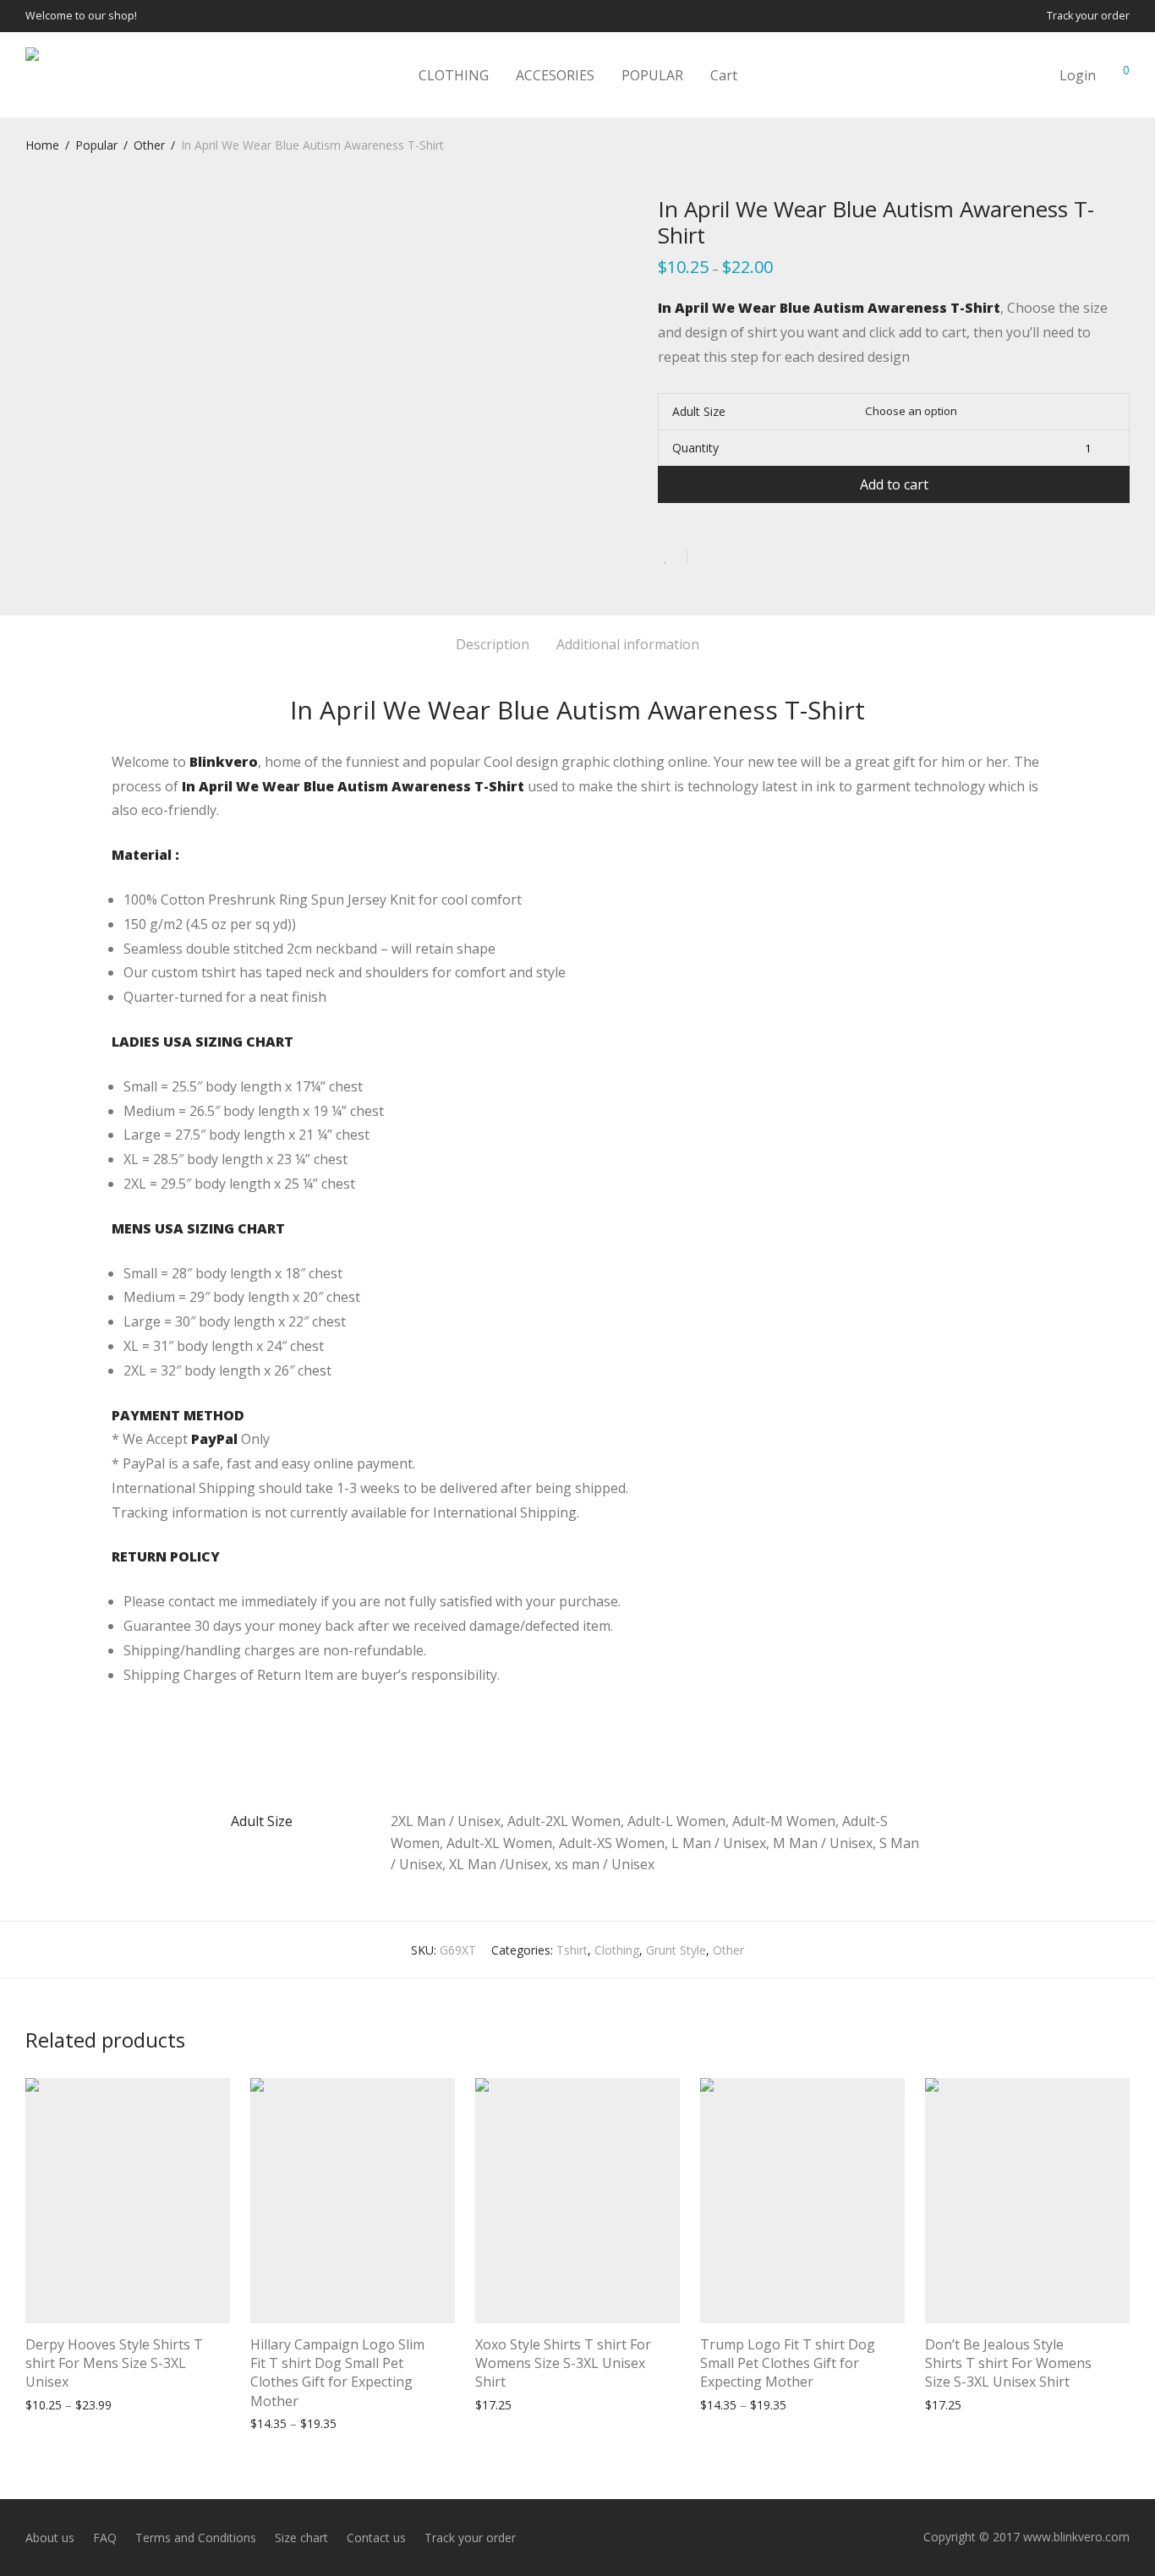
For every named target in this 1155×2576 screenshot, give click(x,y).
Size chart (301, 2538)
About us (50, 2538)
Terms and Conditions (196, 2538)
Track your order (1088, 16)
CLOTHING (454, 75)
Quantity (695, 448)
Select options (56, 2404)
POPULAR (652, 75)
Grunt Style (676, 1950)
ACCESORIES (555, 75)
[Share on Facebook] (706, 558)
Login (1078, 75)
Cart (724, 75)
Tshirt (572, 1950)
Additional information (628, 644)
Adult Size (699, 411)
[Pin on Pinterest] (755, 558)
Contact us (376, 2538)
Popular (96, 145)
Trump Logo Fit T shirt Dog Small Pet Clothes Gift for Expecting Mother (788, 2363)
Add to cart (894, 484)
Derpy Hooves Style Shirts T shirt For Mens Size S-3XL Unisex (114, 2363)
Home (42, 145)
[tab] (493, 645)
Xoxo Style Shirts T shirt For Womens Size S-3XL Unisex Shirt (563, 2363)
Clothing (617, 1950)
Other (149, 145)
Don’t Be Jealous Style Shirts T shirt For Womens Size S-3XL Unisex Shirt (1008, 2363)
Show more (135, 2404)
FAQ (105, 2538)
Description (493, 644)
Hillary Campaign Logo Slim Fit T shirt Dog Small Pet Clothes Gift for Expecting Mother (337, 2373)
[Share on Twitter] (731, 558)
